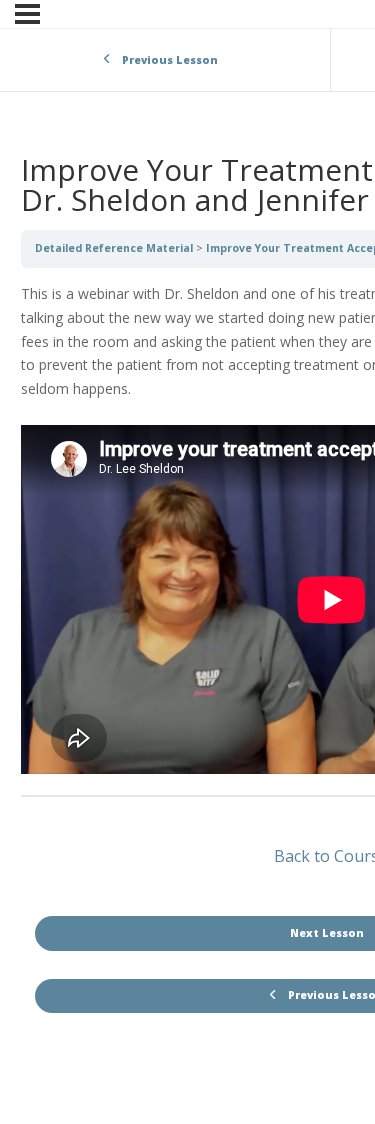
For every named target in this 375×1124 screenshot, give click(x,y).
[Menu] (27, 14)
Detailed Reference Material (114, 248)
